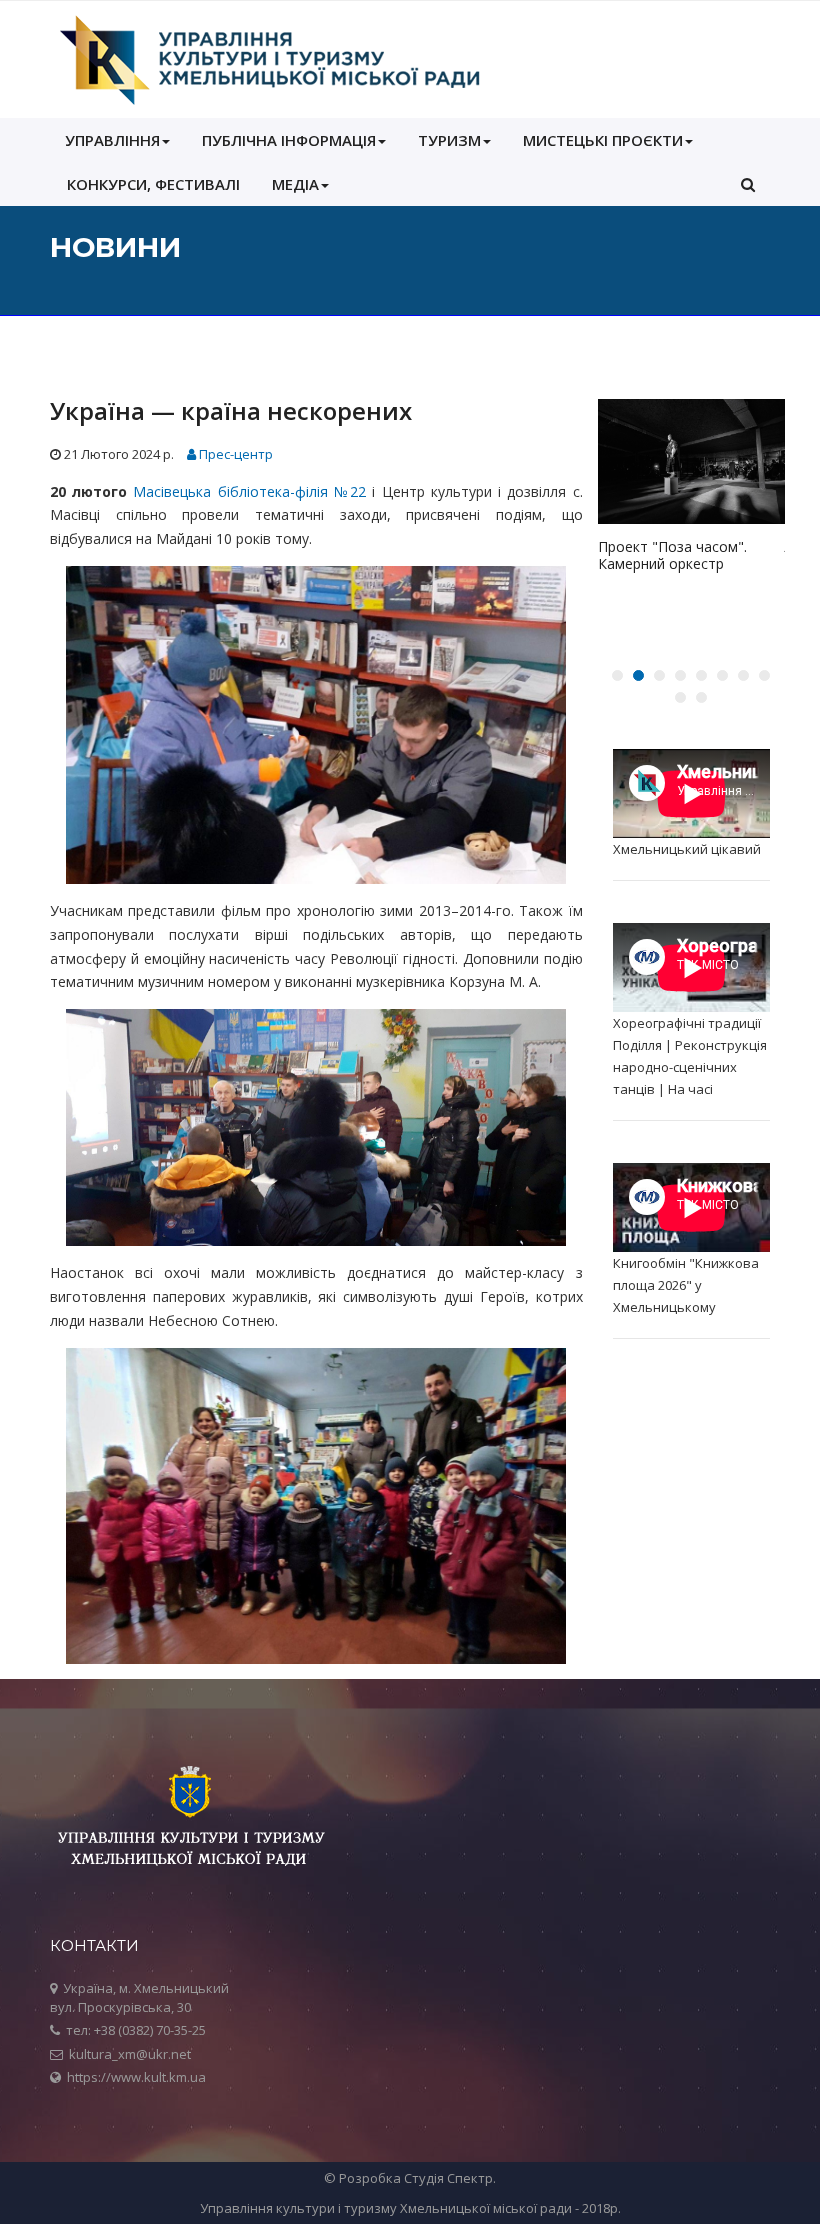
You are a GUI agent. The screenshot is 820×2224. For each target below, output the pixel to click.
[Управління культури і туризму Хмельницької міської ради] (268, 59)
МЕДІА (295, 184)
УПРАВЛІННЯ (112, 140)
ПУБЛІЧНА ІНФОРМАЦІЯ (289, 140)
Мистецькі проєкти (603, 140)
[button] (748, 184)
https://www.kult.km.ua (136, 2077)
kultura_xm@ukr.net (130, 2054)
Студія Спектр (448, 2178)
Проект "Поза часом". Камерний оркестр (672, 555)
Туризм (449, 140)
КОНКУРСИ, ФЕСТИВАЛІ (153, 184)
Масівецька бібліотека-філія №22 (249, 491)
